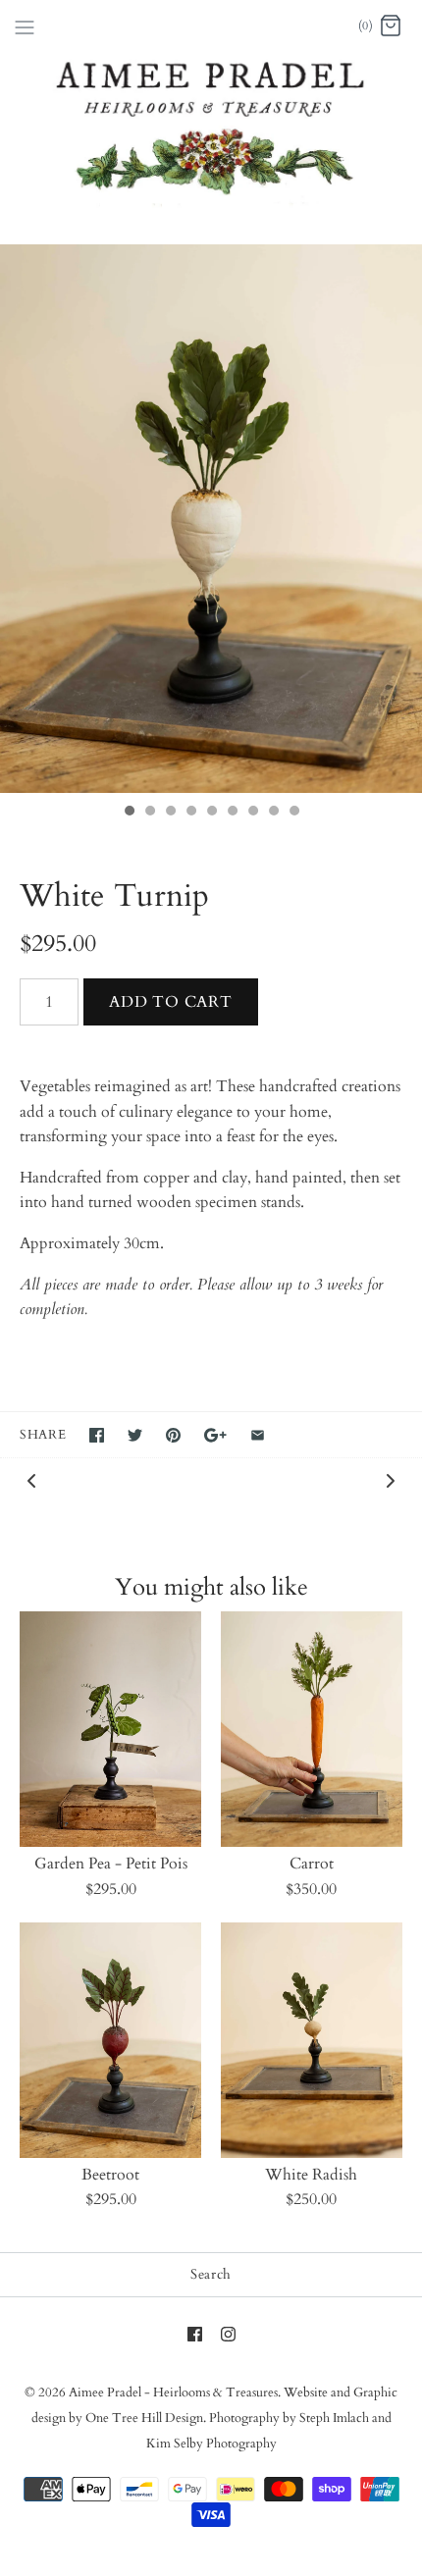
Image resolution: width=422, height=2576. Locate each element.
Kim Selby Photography (211, 2444)
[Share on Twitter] (135, 1435)
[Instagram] (228, 2334)
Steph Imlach (334, 2418)
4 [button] (190, 813)
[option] (211, 519)
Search (211, 2274)
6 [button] (232, 813)
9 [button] (293, 813)
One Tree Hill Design (144, 2418)
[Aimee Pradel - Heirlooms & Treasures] (211, 26)
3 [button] (170, 813)
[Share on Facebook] (97, 1435)
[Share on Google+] (215, 1435)
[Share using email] (258, 1435)
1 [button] (129, 813)
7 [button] (252, 813)
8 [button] (273, 813)
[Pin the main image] (173, 1435)
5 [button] (211, 813)
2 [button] (149, 813)
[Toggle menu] (25, 26)
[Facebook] (195, 2334)
